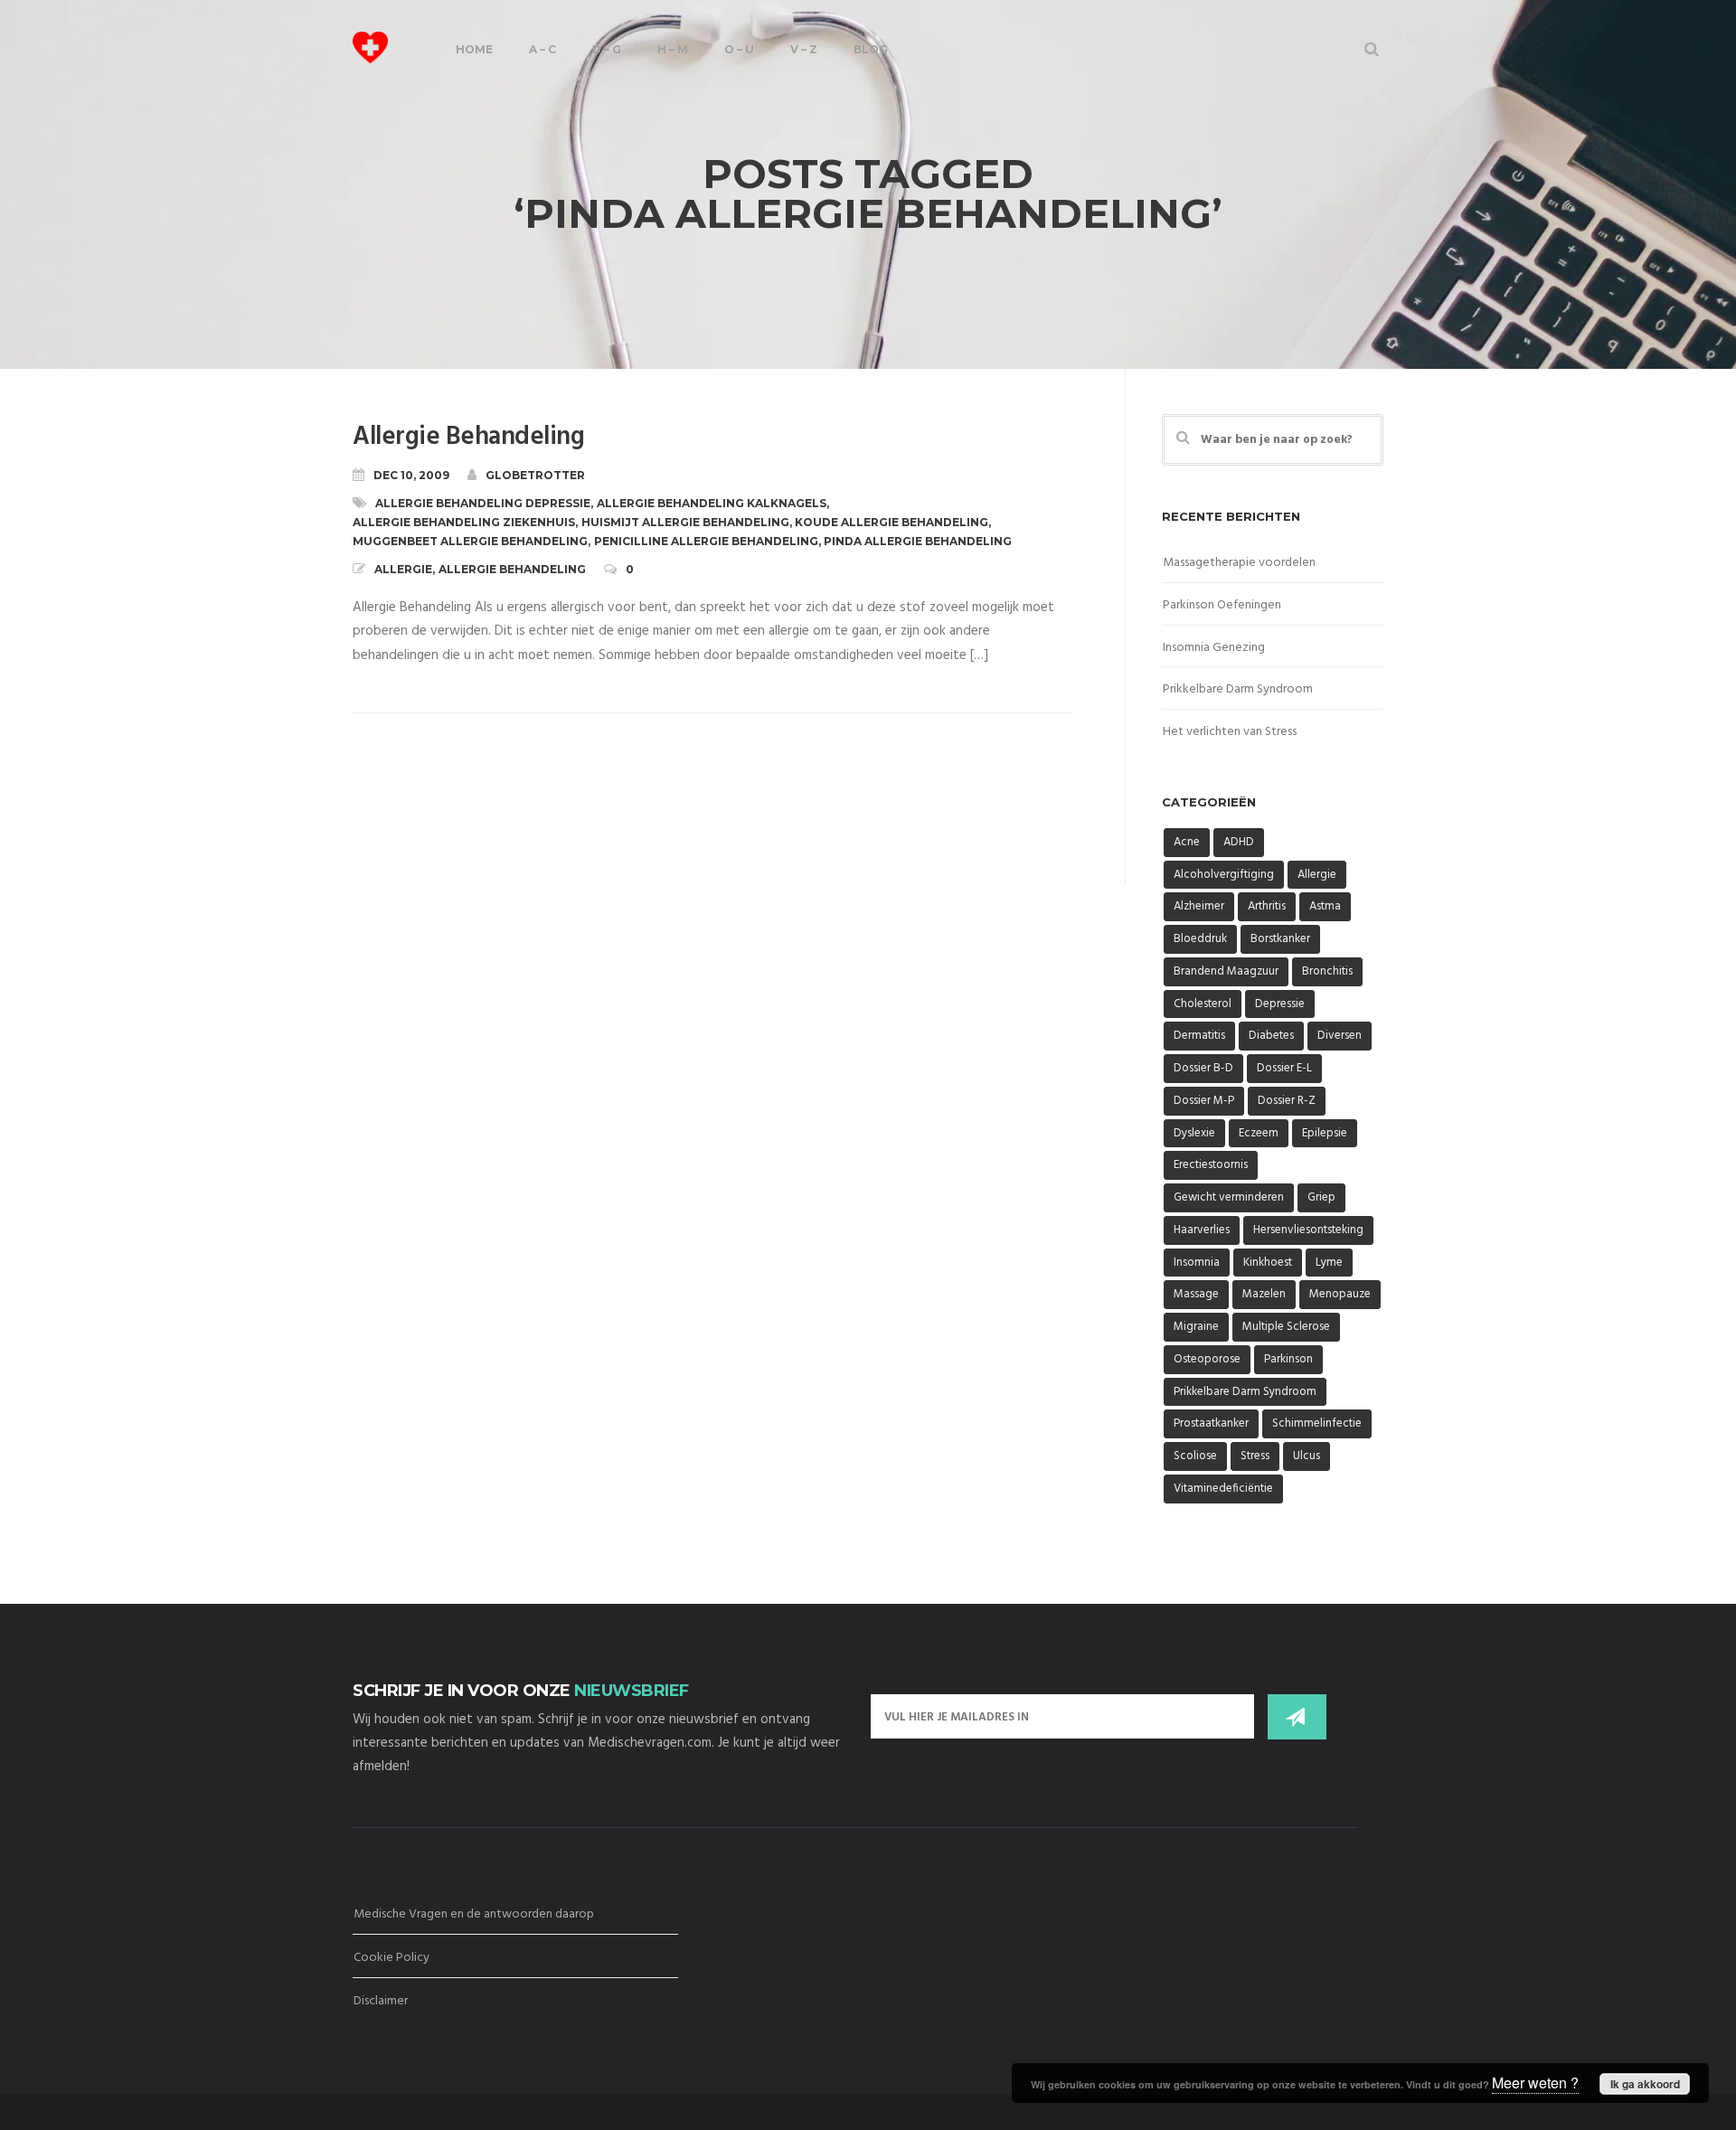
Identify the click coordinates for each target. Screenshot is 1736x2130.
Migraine (1196, 1327)
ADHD (1239, 842)
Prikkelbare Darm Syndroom (1238, 689)
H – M (673, 49)
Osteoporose (1207, 1359)
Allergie (403, 569)
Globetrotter (535, 475)
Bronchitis (1327, 971)
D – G (607, 49)
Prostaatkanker (1211, 1423)
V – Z (804, 49)
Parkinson (1288, 1359)
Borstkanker (1280, 939)
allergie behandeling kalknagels (712, 503)
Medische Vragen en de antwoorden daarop (474, 1914)
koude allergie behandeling (892, 522)
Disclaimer (381, 2001)
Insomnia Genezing (1214, 648)
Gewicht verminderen (1229, 1197)
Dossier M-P (1204, 1101)
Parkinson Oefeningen (1222, 605)
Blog (871, 49)
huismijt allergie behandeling (685, 522)
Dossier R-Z (1287, 1101)
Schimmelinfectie (1317, 1423)
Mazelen (1264, 1294)
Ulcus (1307, 1456)
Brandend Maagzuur (1226, 971)
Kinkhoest (1268, 1263)
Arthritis (1267, 906)
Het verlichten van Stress (1230, 732)
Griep (1321, 1197)
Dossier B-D (1203, 1068)
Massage (1196, 1294)
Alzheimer (1199, 906)
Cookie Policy (392, 1958)
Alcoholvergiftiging (1224, 875)
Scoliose (1195, 1456)
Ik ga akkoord (1645, 2084)
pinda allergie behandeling (918, 541)
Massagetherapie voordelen (1239, 563)
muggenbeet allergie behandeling (470, 541)
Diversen (1340, 1036)
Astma (1325, 906)
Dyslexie (1194, 1133)
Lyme (1329, 1263)
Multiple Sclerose (1286, 1327)
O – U (739, 49)
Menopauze (1340, 1294)
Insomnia (1197, 1263)
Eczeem (1259, 1133)
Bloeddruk (1200, 939)
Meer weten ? (1535, 2083)
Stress (1255, 1456)
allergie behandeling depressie (483, 503)
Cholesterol (1203, 1004)
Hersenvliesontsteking (1308, 1230)
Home (474, 49)
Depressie (1280, 1004)
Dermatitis (1199, 1036)
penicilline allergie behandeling (706, 541)
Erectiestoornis (1211, 1165)
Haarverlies (1202, 1230)
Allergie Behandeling (468, 437)
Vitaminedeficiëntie (1223, 1489)
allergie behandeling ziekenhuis (464, 522)
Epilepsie (1325, 1133)
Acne (1187, 842)
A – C (542, 49)
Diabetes (1271, 1036)
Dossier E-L (1284, 1068)
